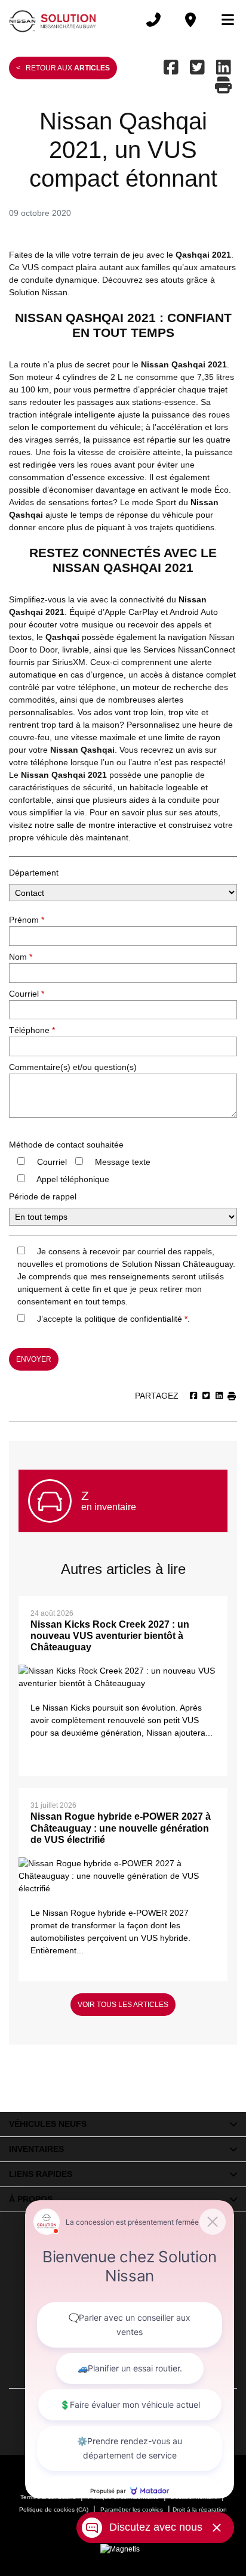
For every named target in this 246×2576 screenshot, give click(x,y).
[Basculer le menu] (223, 20)
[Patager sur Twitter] (198, 68)
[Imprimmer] (225, 86)
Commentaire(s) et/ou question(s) (73, 1067)
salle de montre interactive (107, 825)
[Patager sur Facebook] (173, 68)
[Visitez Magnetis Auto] (123, 2549)
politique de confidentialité (133, 1319)
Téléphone (32, 1030)
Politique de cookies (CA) (54, 2509)
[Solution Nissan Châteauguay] (53, 20)
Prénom (27, 920)
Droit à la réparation (200, 2509)
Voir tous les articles (123, 2005)
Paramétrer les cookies (132, 2509)
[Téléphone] (153, 20)
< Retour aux (63, 68)
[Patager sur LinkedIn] (224, 68)
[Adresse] (190, 20)
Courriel (27, 994)
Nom (21, 957)
